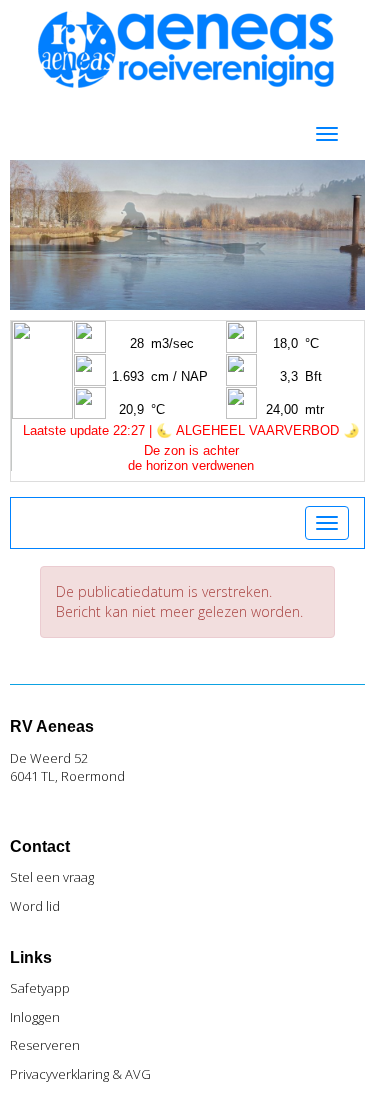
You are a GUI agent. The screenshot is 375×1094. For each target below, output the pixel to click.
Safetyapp (40, 988)
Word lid (35, 906)
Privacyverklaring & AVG (80, 1074)
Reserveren (45, 1045)
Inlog (35, 1017)
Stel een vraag (52, 877)
